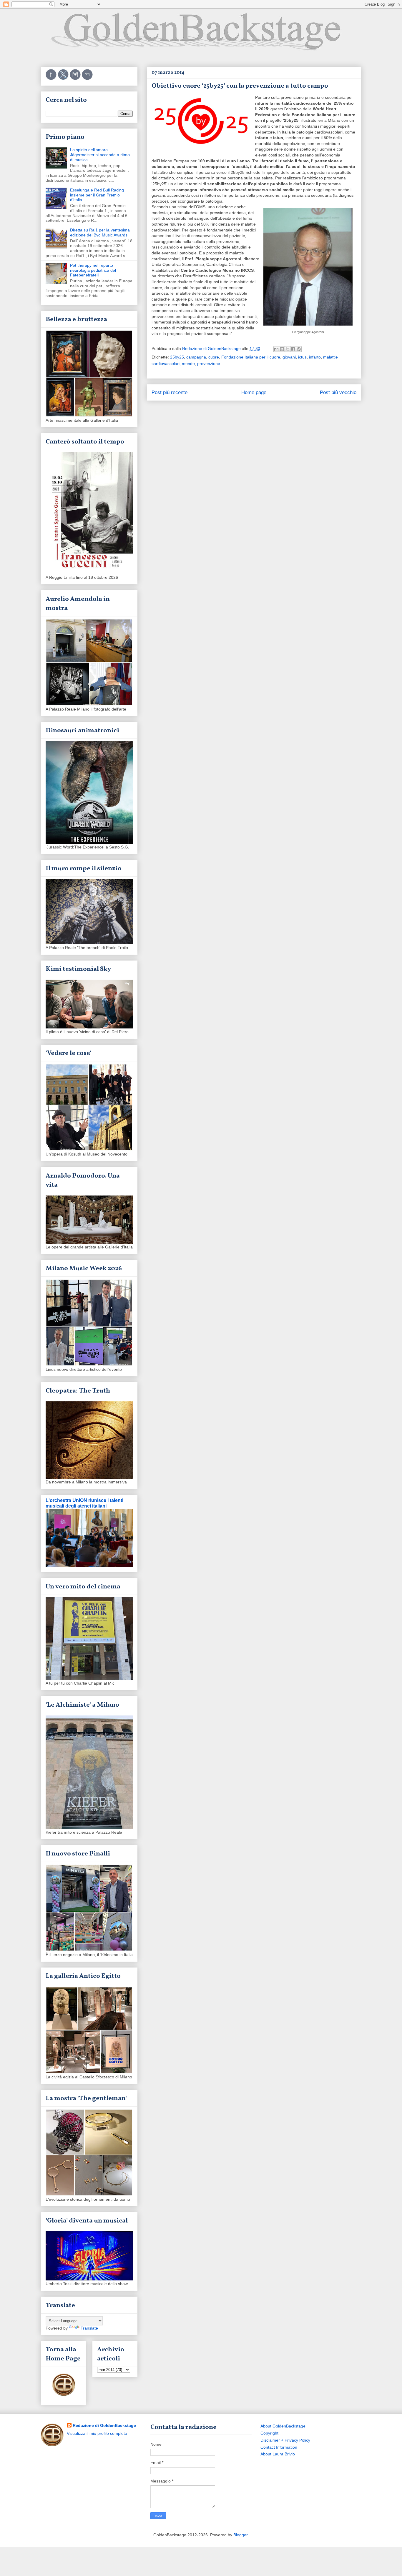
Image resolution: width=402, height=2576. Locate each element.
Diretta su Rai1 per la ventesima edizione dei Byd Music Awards (100, 232)
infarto (315, 357)
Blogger (240, 2535)
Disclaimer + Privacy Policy (285, 2440)
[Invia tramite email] (276, 349)
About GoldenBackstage (283, 2426)
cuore (214, 357)
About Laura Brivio (278, 2454)
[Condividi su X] (288, 349)
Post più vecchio (338, 392)
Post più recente (170, 392)
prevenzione (209, 364)
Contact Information (279, 2447)
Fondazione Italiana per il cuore (251, 357)
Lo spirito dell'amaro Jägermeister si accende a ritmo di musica (100, 155)
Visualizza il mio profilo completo (97, 2433)
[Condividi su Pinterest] (299, 349)
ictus (302, 357)
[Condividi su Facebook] (293, 349)
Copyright (269, 2433)
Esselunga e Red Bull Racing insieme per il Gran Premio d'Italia (97, 195)
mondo (188, 364)
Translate (89, 2328)
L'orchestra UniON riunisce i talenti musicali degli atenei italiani (84, 1503)
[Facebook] (52, 79)
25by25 (177, 357)
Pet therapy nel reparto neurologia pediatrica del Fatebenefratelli (93, 270)
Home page (254, 392)
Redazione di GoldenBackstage (104, 2425)
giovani (289, 357)
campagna (196, 357)
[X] (64, 79)
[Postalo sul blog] (282, 349)
